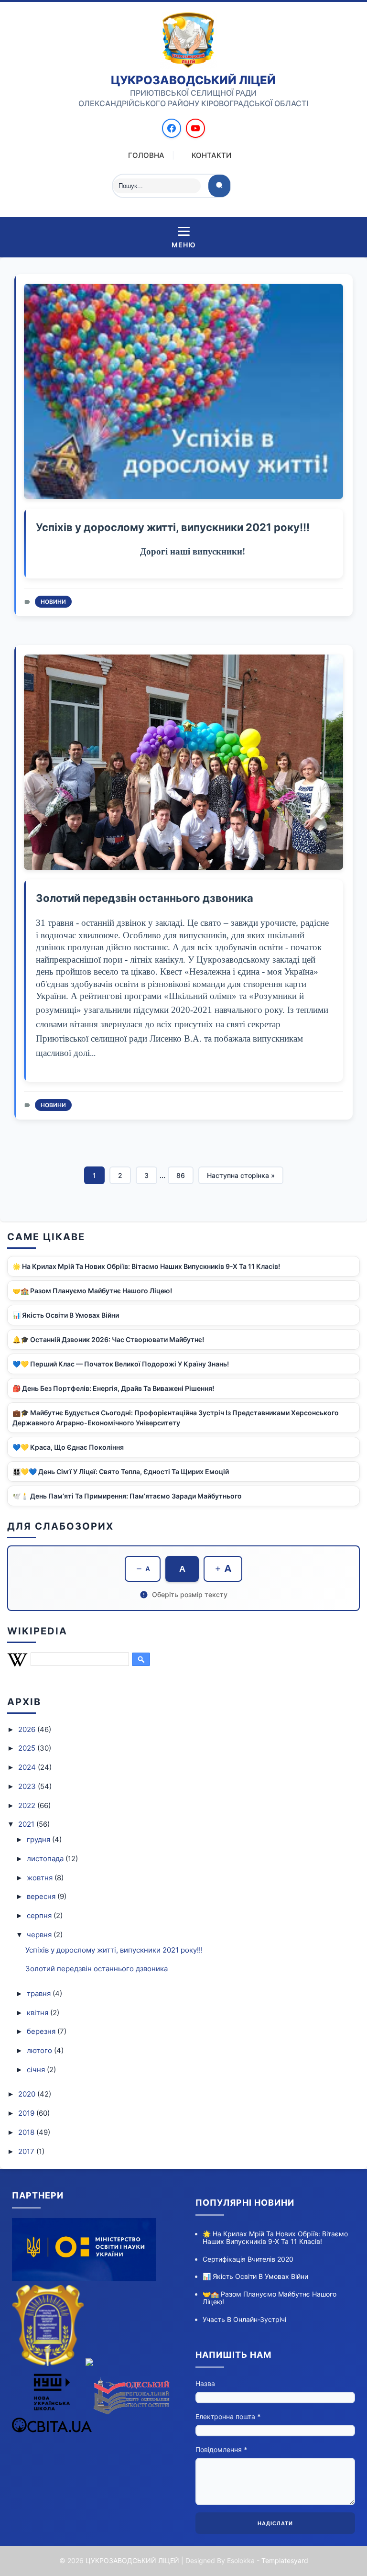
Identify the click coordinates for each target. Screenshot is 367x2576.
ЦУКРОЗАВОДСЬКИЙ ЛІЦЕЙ (132, 2560)
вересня (42, 1896)
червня (40, 1935)
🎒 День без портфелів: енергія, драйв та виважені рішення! (113, 1388)
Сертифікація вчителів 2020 (248, 2259)
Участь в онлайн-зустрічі (244, 2319)
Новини (53, 602)
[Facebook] (172, 128)
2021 (27, 1824)
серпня (40, 1915)
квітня (38, 2013)
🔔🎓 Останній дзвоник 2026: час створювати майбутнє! (108, 1339)
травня (40, 1993)
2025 (28, 1748)
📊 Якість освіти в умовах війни (66, 1315)
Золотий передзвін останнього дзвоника (145, 898)
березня (42, 2031)
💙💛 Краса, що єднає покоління (68, 1447)
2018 (27, 2132)
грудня (39, 1839)
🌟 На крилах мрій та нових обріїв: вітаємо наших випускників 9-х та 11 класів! (146, 1266)
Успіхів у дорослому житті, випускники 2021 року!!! (173, 527)
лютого (40, 2050)
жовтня (41, 1878)
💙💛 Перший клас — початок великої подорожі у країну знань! (121, 1364)
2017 (27, 2151)
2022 (28, 1805)
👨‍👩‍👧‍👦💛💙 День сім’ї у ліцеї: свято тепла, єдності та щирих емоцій (121, 1471)
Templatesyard (285, 2560)
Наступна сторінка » (241, 1175)
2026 (28, 1729)
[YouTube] (195, 128)
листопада (46, 1859)
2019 (27, 2113)
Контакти (211, 155)
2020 (28, 2094)
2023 (28, 1786)
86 (181, 1175)
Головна (146, 155)
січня (37, 2070)
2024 (28, 1767)
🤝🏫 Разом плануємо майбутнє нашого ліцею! (92, 1291)
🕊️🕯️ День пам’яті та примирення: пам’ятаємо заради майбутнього (127, 1496)
